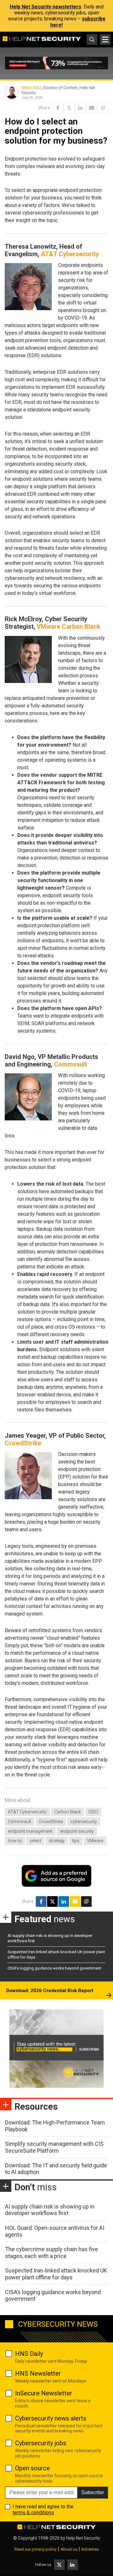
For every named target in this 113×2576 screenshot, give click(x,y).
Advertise (90, 2549)
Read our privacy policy (35, 2549)
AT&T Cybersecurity (70, 254)
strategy (57, 1841)
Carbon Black (68, 1812)
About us (69, 2549)
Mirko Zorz (31, 88)
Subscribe (93, 2492)
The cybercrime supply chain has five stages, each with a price (51, 2253)
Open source (32, 2468)
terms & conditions (33, 2513)
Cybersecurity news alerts (51, 2418)
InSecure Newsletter (44, 2393)
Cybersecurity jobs (41, 2443)
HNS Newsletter (38, 2373)
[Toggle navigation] (105, 40)
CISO (93, 1812)
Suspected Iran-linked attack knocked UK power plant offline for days (56, 2274)
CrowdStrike (23, 1443)
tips (76, 1841)
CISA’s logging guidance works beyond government (54, 1968)
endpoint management (30, 1831)
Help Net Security (83, 2538)
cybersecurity (84, 1822)
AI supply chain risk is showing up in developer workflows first (50, 2210)
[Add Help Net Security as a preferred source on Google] (103, 108)
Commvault (70, 1064)
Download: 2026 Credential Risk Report (50, 1991)
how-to (15, 1841)
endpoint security (77, 1831)
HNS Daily (29, 2354)
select (35, 1841)
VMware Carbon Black (69, 627)
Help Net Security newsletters (46, 7)
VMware (95, 1841)
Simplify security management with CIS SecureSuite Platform (54, 2147)
